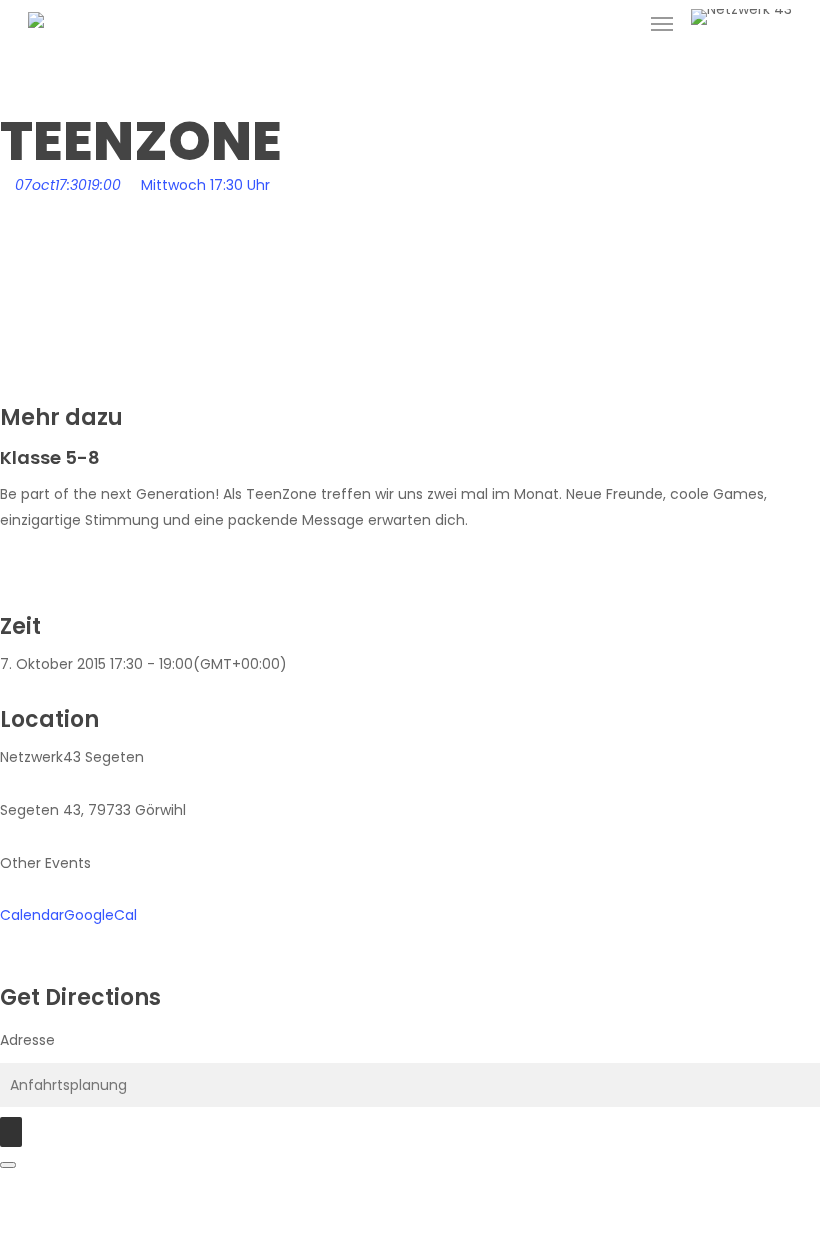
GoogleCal (100, 915)
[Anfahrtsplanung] (11, 1132)
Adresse (27, 1040)
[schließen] (8, 1165)
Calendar (32, 915)
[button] (662, 24)
